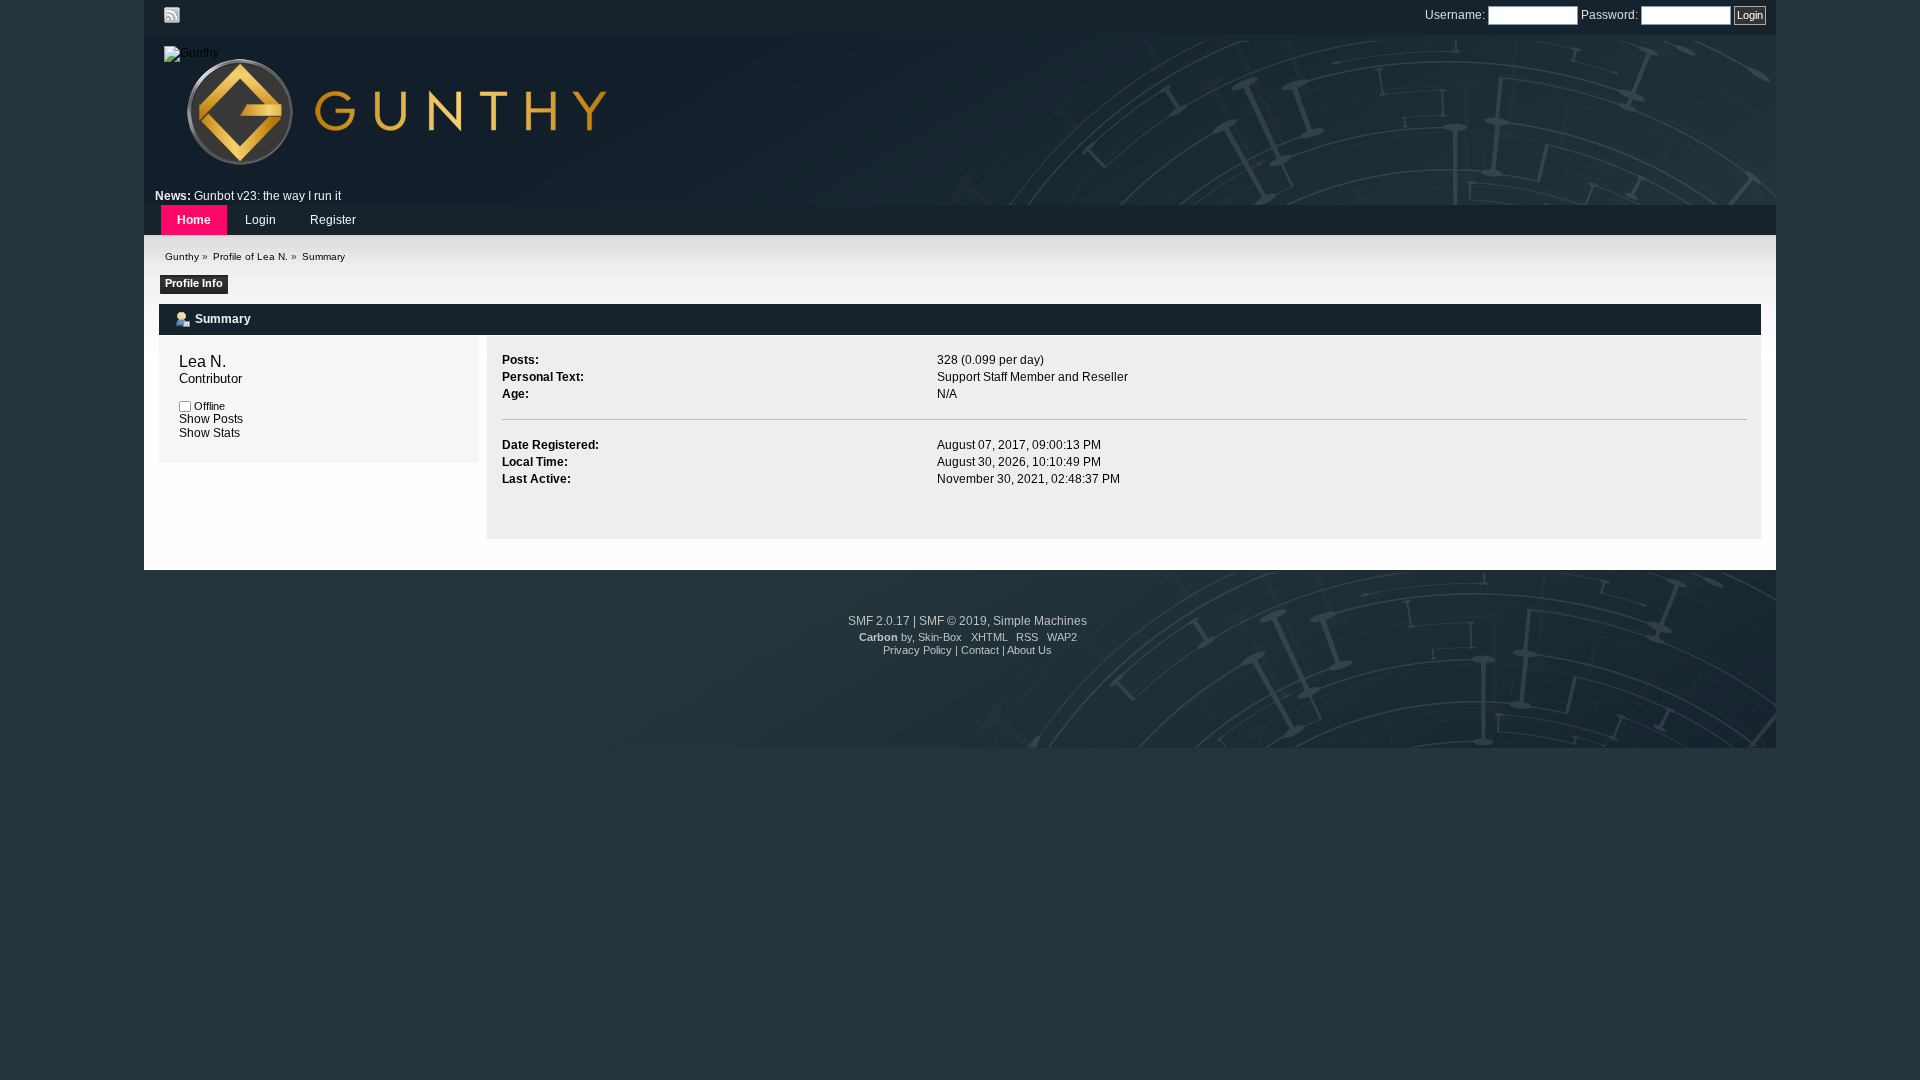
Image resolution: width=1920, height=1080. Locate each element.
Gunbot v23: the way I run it (267, 196)
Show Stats (209, 433)
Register (333, 220)
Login (260, 220)
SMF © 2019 (953, 621)
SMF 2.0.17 (879, 621)
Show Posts (211, 419)
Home (194, 220)
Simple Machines (1040, 621)
